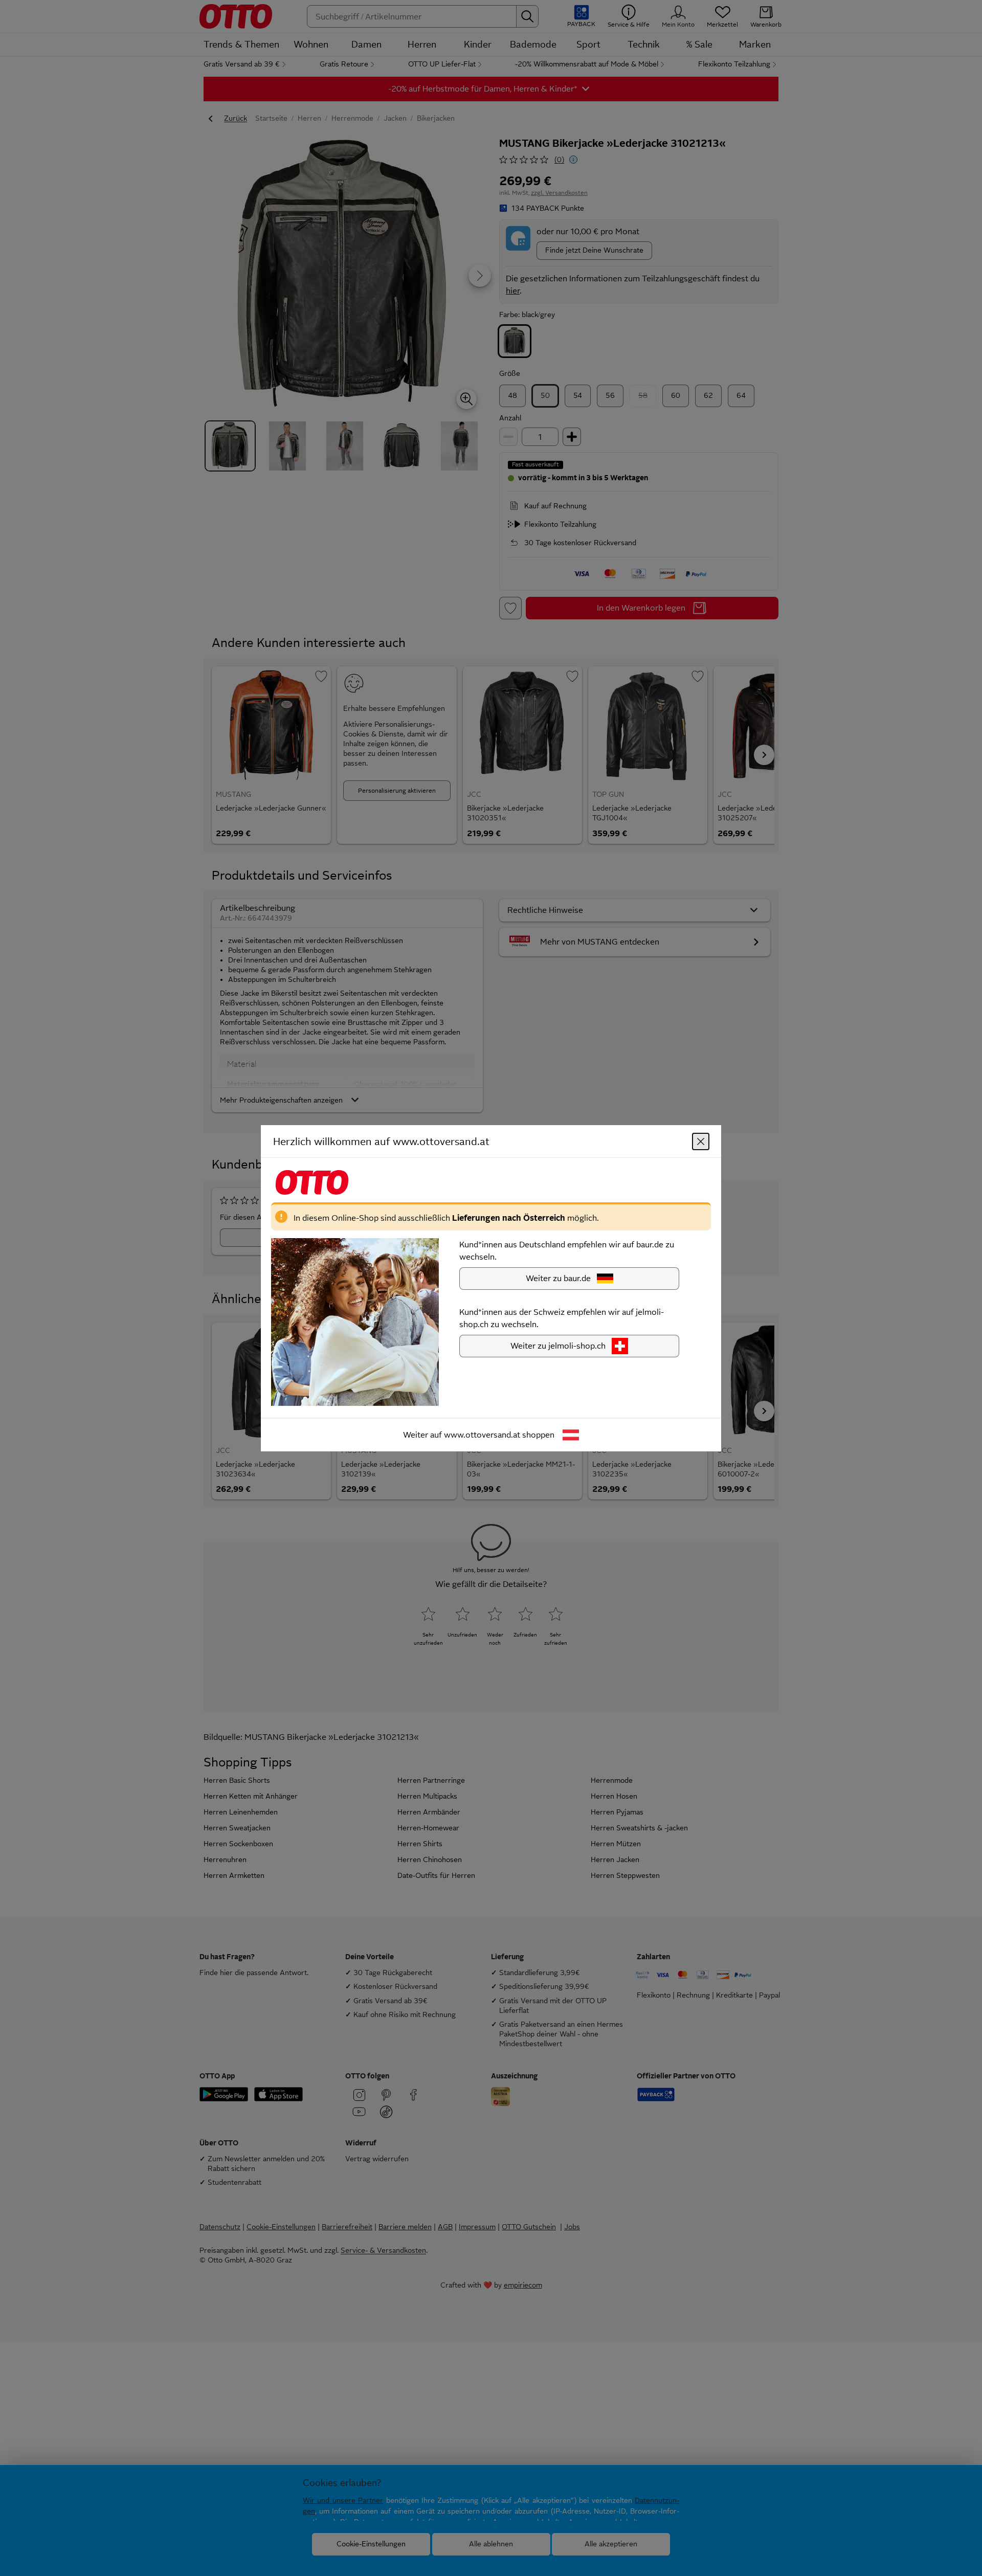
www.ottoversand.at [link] (482, 1434)
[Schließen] (701, 1141)
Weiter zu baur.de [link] (558, 1278)
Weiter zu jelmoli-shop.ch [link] (558, 1345)
